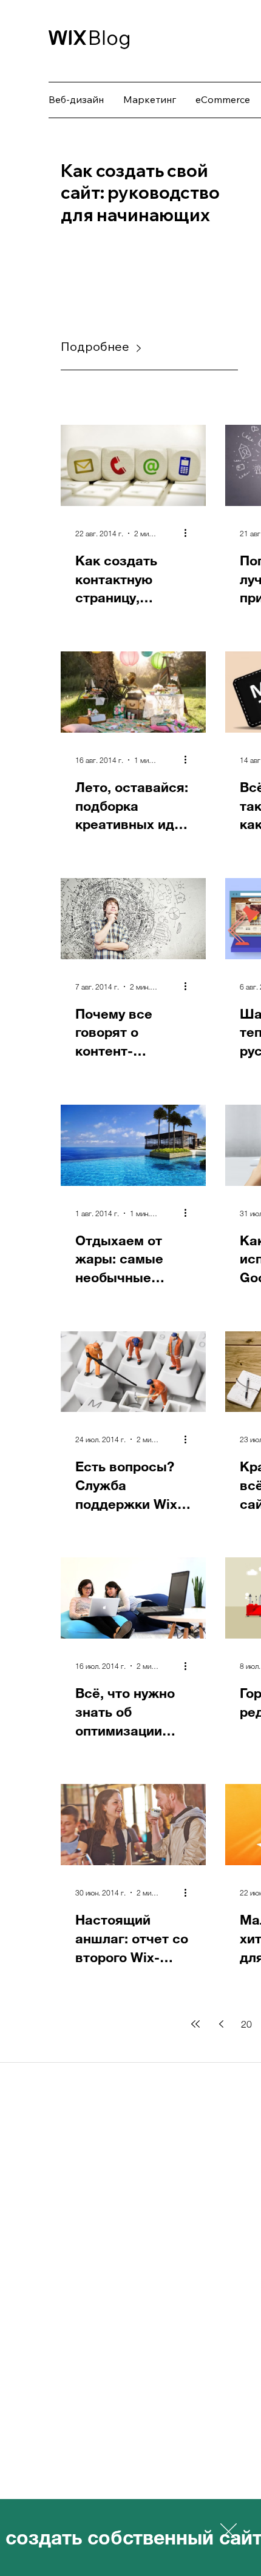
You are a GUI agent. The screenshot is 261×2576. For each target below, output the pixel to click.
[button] (229, 2531)
